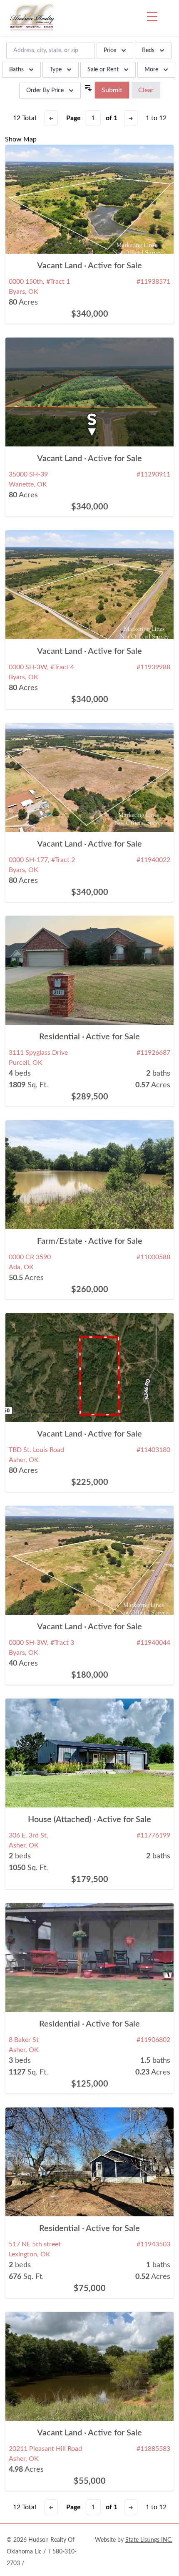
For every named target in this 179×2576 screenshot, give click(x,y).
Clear (146, 90)
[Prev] (51, 118)
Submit (112, 90)
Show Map (21, 139)
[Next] (131, 118)
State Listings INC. (149, 2540)
